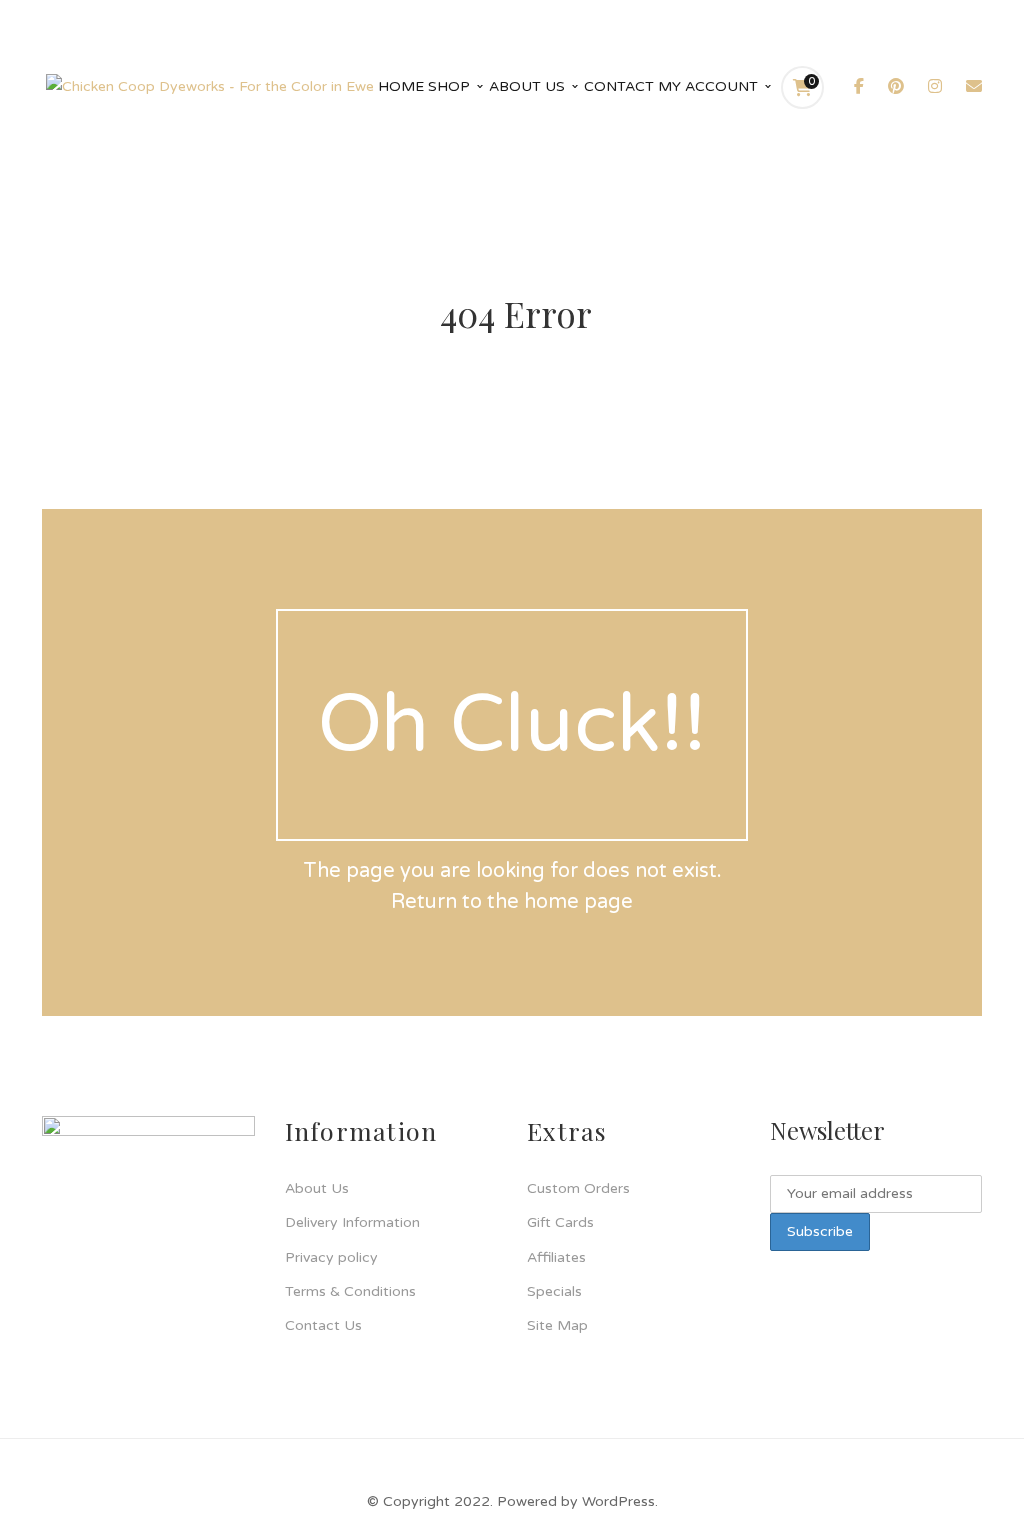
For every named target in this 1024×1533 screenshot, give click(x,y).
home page (578, 902)
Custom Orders (578, 1188)
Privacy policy (331, 1257)
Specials (554, 1291)
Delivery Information (352, 1222)
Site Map (557, 1325)
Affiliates (556, 1257)
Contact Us (323, 1325)
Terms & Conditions (350, 1291)
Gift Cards (560, 1222)
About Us (317, 1188)
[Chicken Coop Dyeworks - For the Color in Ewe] (210, 86)
